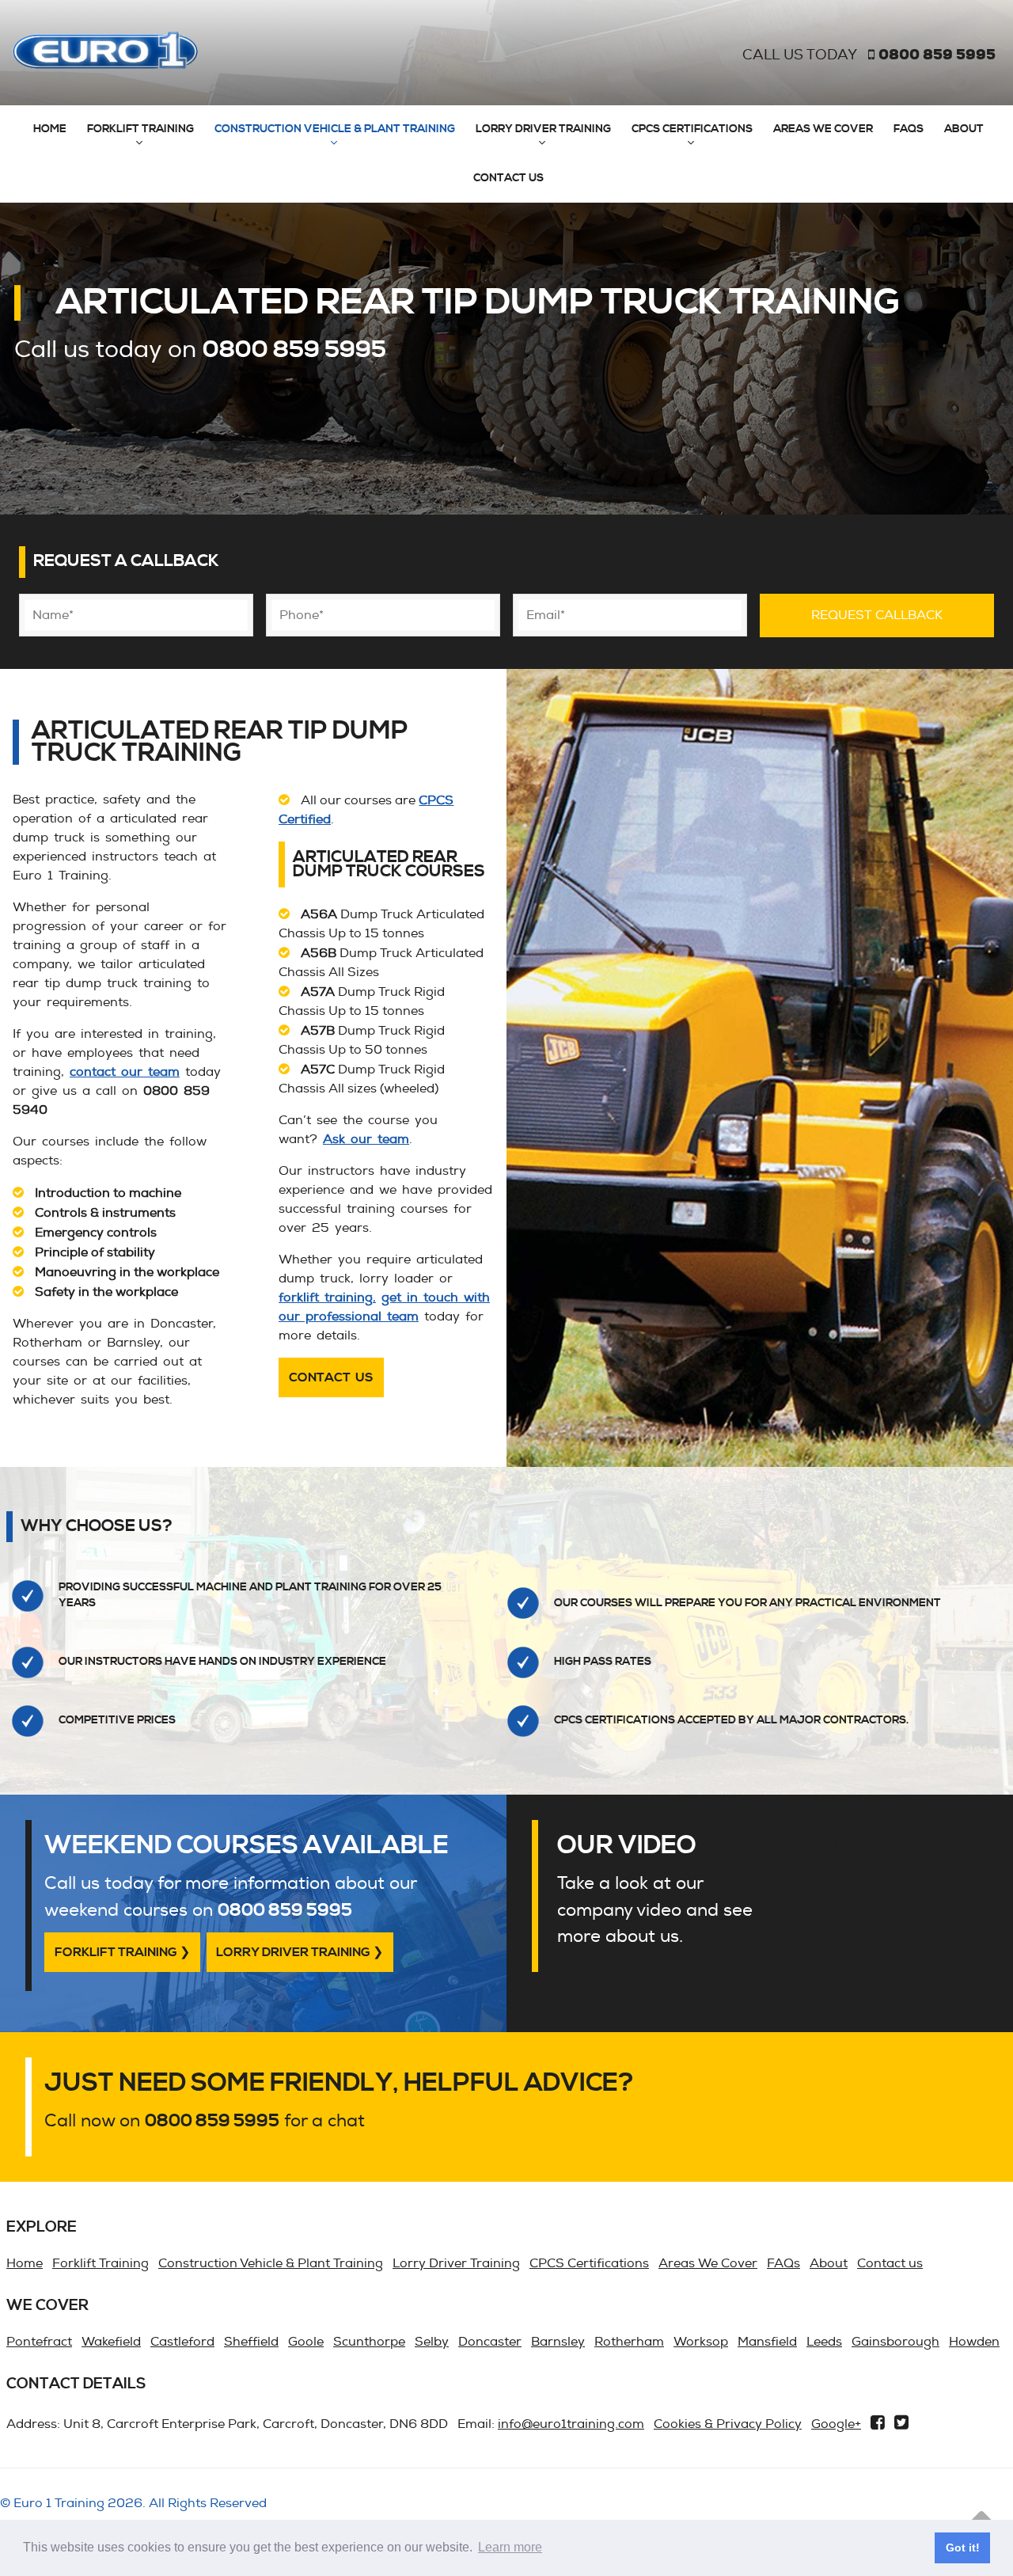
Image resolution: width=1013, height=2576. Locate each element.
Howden (974, 2342)
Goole (306, 2342)
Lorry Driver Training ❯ (300, 1952)
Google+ (836, 2424)
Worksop (701, 2342)
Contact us (508, 178)
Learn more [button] (510, 2547)
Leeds (824, 2342)
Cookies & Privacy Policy (728, 2424)
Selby (432, 2342)
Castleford (182, 2342)
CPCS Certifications (692, 129)
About (964, 129)
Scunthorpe (369, 2342)
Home (50, 129)
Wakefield (111, 2342)
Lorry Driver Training (543, 129)
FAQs (909, 129)
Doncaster (490, 2342)
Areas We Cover (823, 129)
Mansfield (767, 2342)
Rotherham (629, 2342)
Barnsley (558, 2342)
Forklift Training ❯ (122, 1952)
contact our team (125, 1072)
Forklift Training (140, 129)
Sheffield (251, 2342)
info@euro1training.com (571, 2424)
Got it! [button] (963, 2548)
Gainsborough (895, 2342)
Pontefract (39, 2342)
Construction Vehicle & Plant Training (335, 129)
